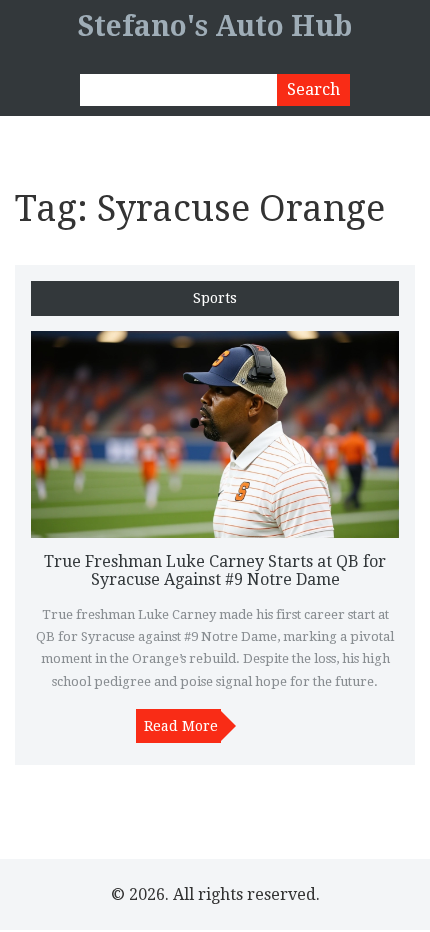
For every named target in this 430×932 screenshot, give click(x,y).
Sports (215, 298)
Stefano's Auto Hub (215, 26)
